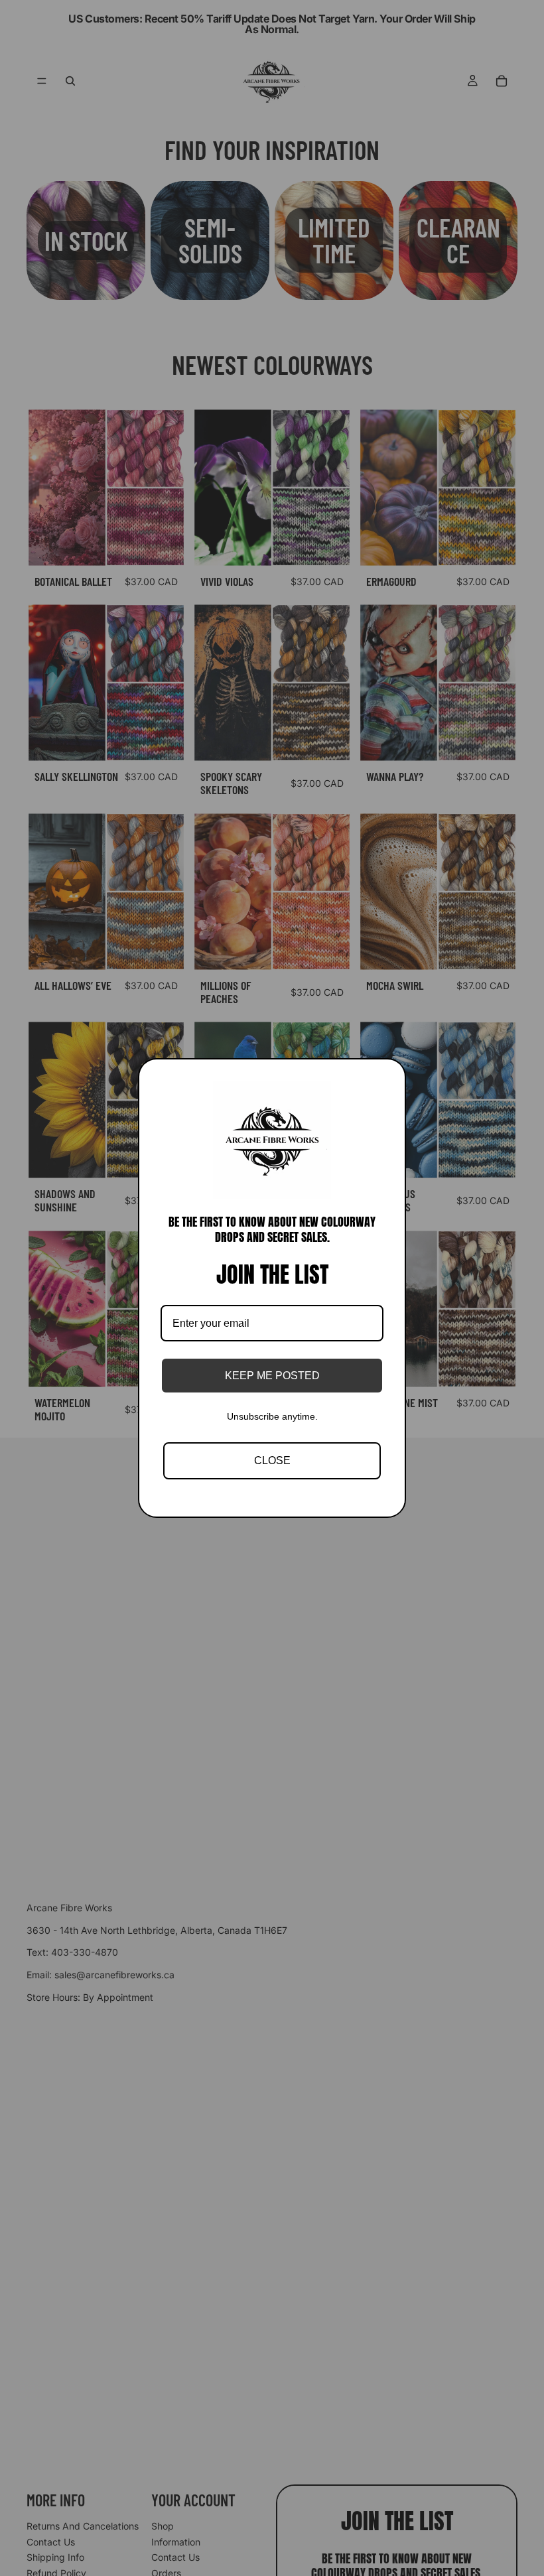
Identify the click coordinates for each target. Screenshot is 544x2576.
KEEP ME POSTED (272, 1376)
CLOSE (272, 1460)
